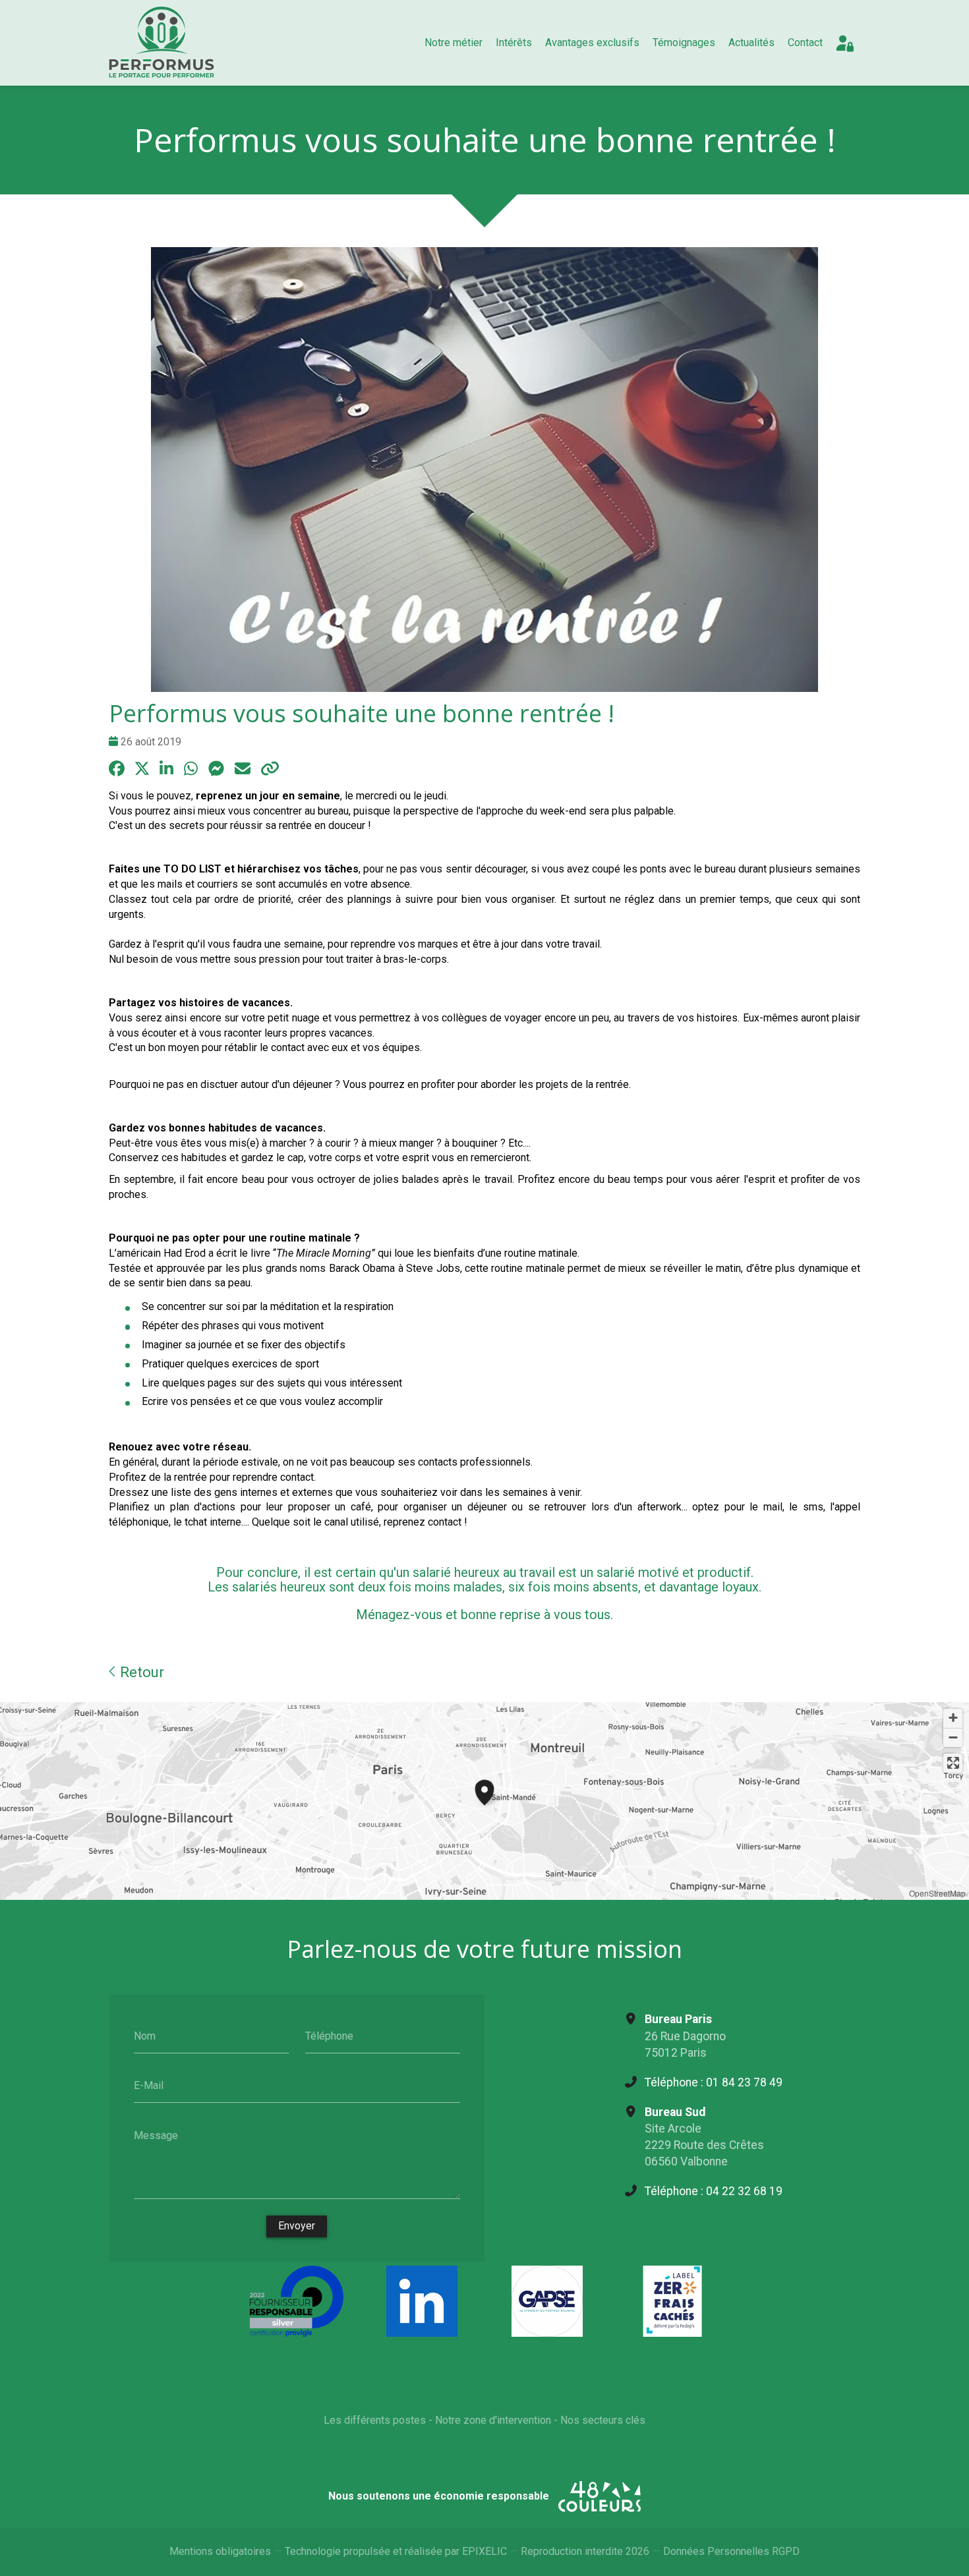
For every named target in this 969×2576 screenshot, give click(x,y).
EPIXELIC (484, 2551)
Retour (140, 1672)
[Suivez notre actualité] (422, 2301)
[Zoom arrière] (953, 1737)
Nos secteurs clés (603, 2420)
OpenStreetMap (937, 1893)
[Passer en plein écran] (953, 1763)
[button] (484, 1790)
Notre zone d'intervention (493, 2420)
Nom (145, 2035)
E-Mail (149, 2085)
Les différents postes (375, 2420)
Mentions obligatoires (220, 2551)
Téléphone (329, 2035)
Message (156, 2135)
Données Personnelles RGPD (731, 2551)
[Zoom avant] (953, 1718)
